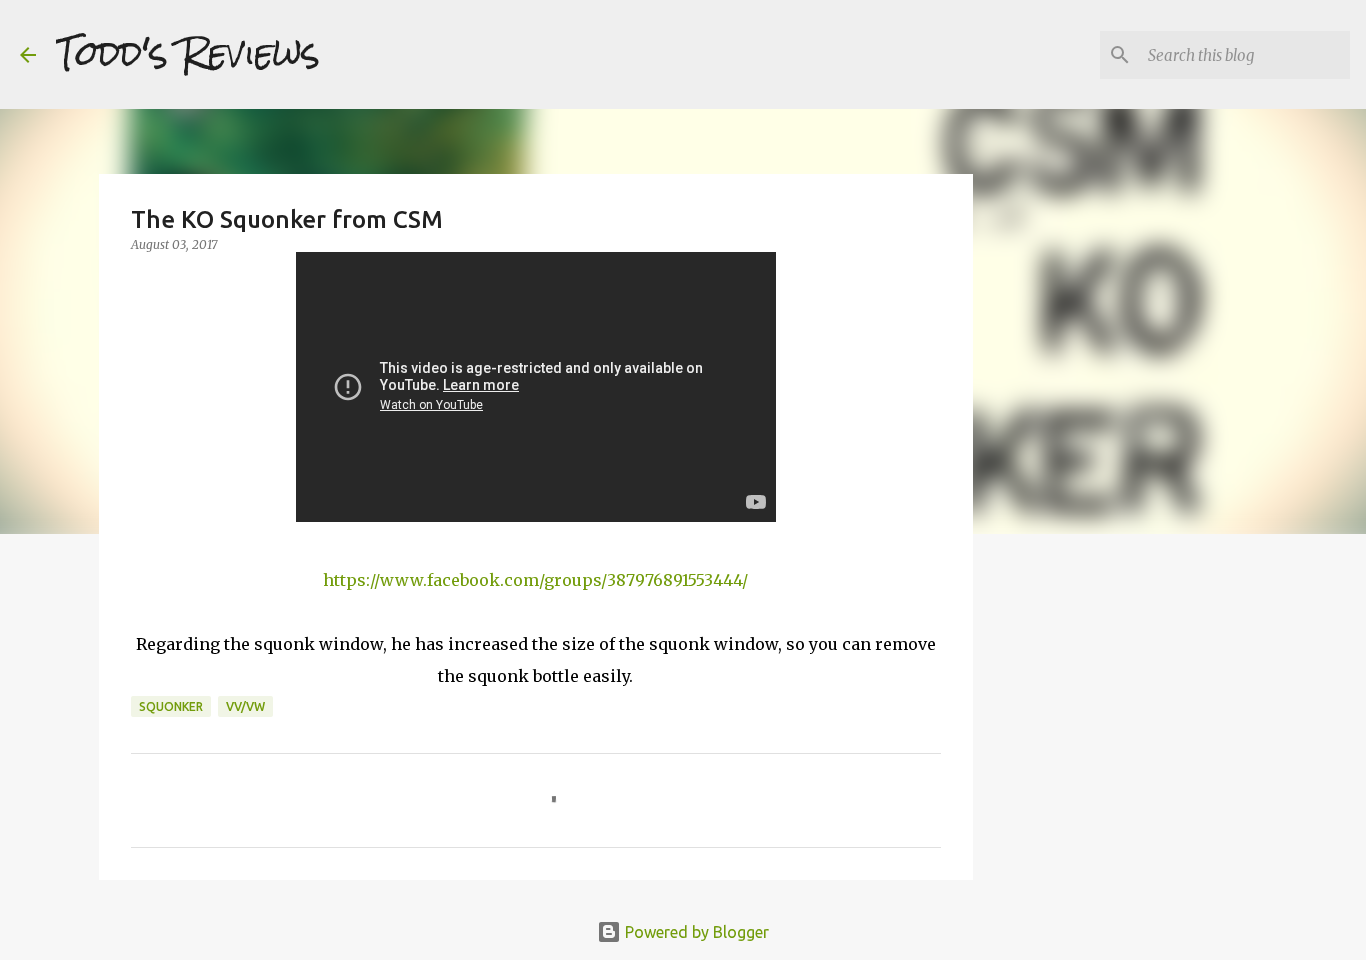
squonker (171, 706)
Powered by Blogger (695, 932)
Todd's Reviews (188, 54)
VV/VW (245, 706)
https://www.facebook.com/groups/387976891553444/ (535, 580)
